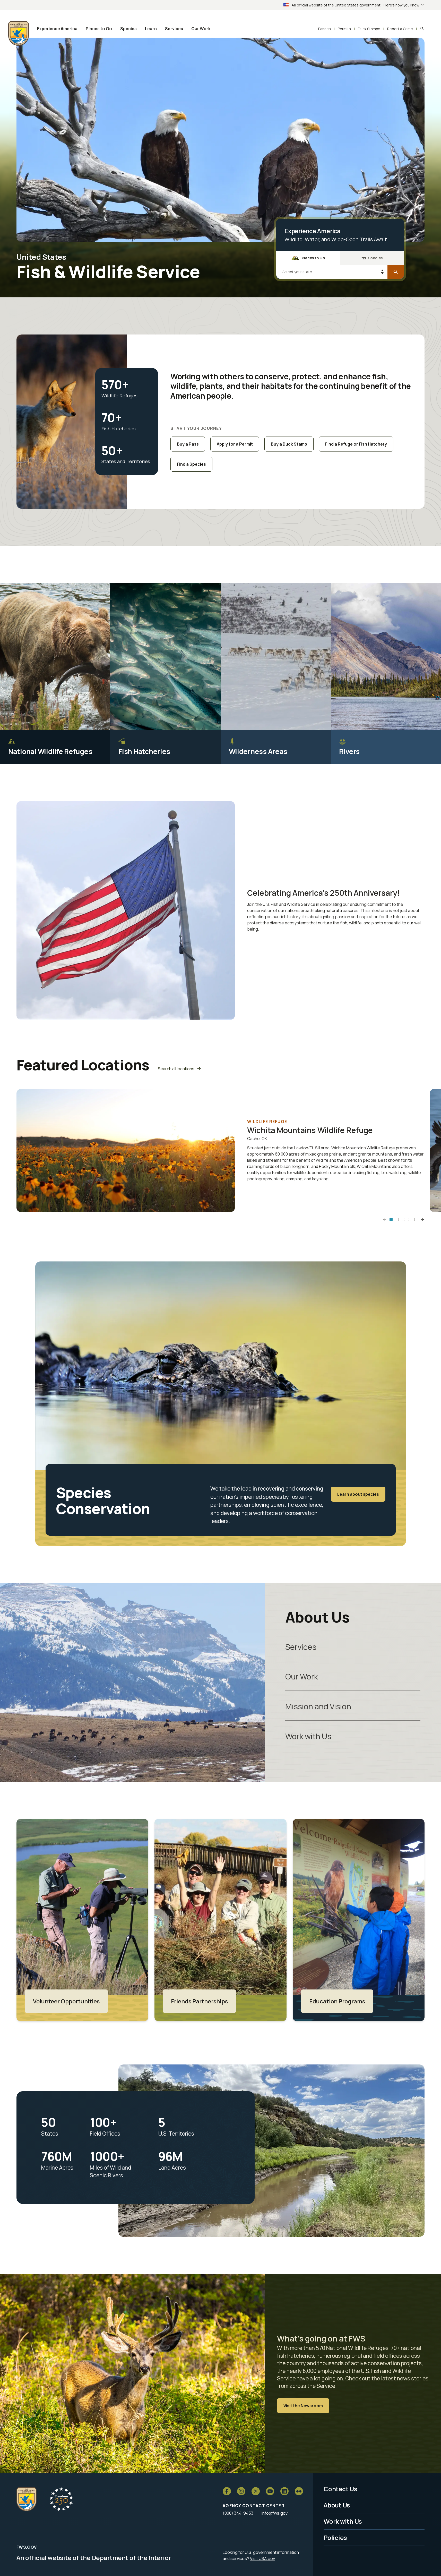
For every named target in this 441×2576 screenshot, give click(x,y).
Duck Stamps (369, 29)
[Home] (27, 2499)
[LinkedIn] (284, 2491)
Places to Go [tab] (313, 258)
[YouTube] (270, 2491)
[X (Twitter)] (256, 2491)
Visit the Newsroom (303, 2406)
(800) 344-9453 (238, 2513)
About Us (337, 2505)
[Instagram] (241, 2491)
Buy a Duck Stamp (289, 444)
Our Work (302, 1676)
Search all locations (176, 1069)
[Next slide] (422, 1219)
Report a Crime (400, 29)
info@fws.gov (275, 2513)
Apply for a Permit (235, 444)
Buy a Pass (188, 444)
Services (301, 1647)
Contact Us (340, 2489)
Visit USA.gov (262, 2558)
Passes (325, 29)
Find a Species (191, 464)
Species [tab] (375, 258)
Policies (335, 2537)
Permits (344, 29)
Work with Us (308, 1736)
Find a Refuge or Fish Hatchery (356, 444)
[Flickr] (299, 2491)
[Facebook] (227, 2491)
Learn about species (358, 1494)
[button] (391, 1219)
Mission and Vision (318, 1706)
